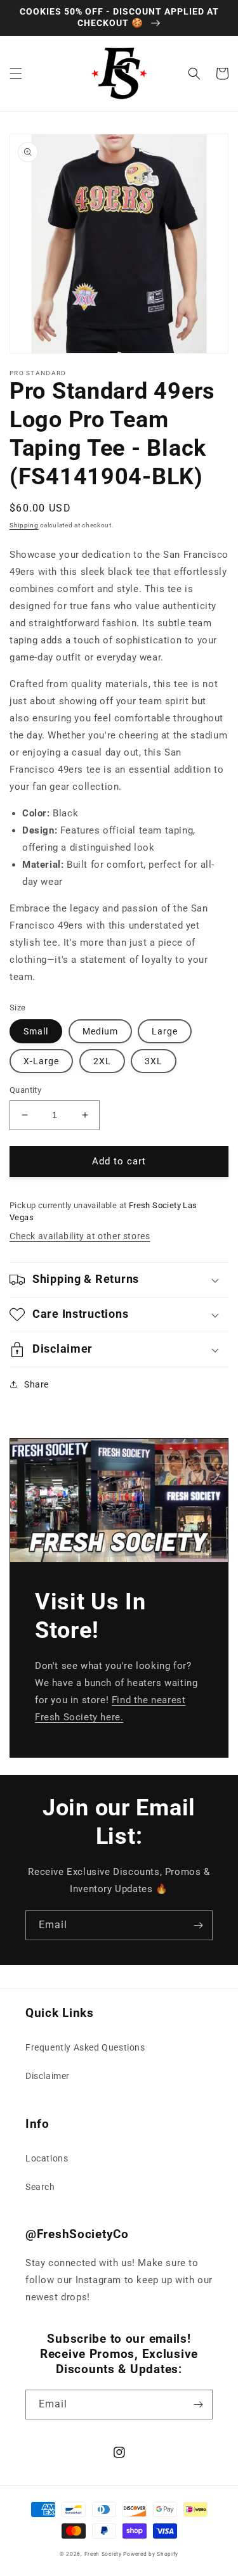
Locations (47, 2158)
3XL (154, 1061)
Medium (100, 1031)
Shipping (24, 525)
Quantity (25, 1090)
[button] (16, 74)
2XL (102, 1061)
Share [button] (36, 1384)
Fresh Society (103, 2554)
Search (40, 2187)
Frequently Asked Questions (85, 2047)
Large (165, 1031)
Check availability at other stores (80, 1236)
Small (36, 1031)
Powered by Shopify (151, 2554)
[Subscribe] (198, 1925)
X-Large (41, 1061)
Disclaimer (48, 2076)
